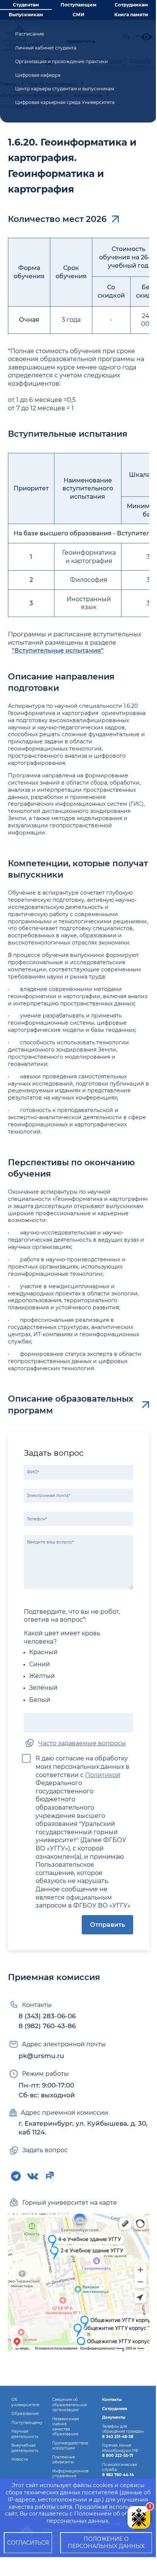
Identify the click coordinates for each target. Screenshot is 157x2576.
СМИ (78, 15)
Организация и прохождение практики (61, 61)
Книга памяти (131, 15)
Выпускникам (26, 15)
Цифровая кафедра (38, 75)
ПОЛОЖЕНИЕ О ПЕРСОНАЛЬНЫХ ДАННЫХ (106, 2543)
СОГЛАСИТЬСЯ (28, 2543)
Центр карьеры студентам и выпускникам (65, 89)
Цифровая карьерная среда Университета (65, 102)
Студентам (26, 5)
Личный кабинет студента (46, 48)
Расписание (30, 34)
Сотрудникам (131, 5)
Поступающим (78, 5)
